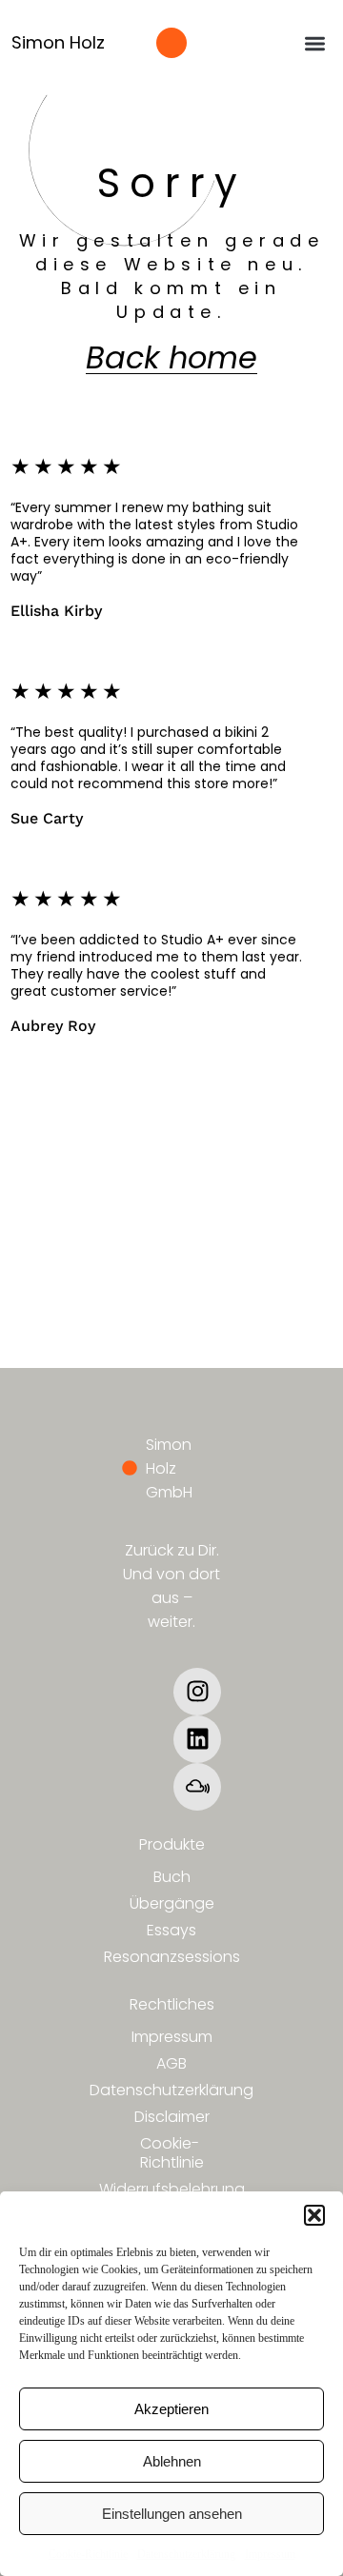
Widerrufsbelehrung (171, 2189)
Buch (172, 1877)
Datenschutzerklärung (186, 2554)
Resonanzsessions (171, 1957)
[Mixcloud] (197, 1787)
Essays (171, 1930)
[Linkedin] (197, 1739)
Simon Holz (58, 42)
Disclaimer (172, 2117)
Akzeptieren (171, 2409)
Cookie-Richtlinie (88, 2554)
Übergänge (172, 1903)
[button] (314, 2215)
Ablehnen (172, 2461)
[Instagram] (197, 1692)
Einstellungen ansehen (172, 2514)
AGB (171, 2063)
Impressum (270, 2554)
